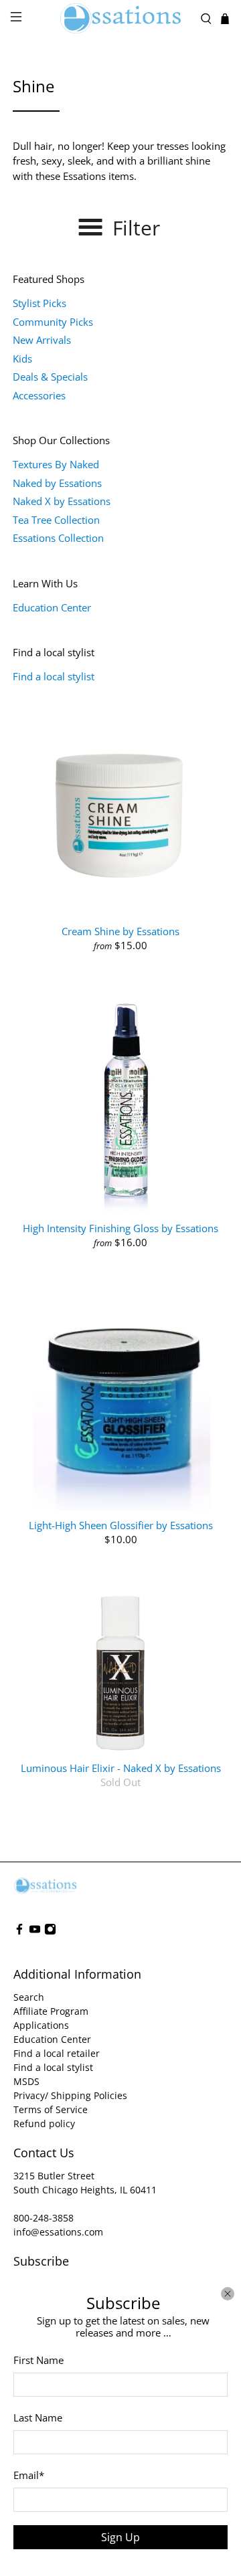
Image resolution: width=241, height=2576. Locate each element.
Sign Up (120, 2537)
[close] (228, 2294)
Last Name (38, 2417)
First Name (38, 2360)
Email (29, 2475)
